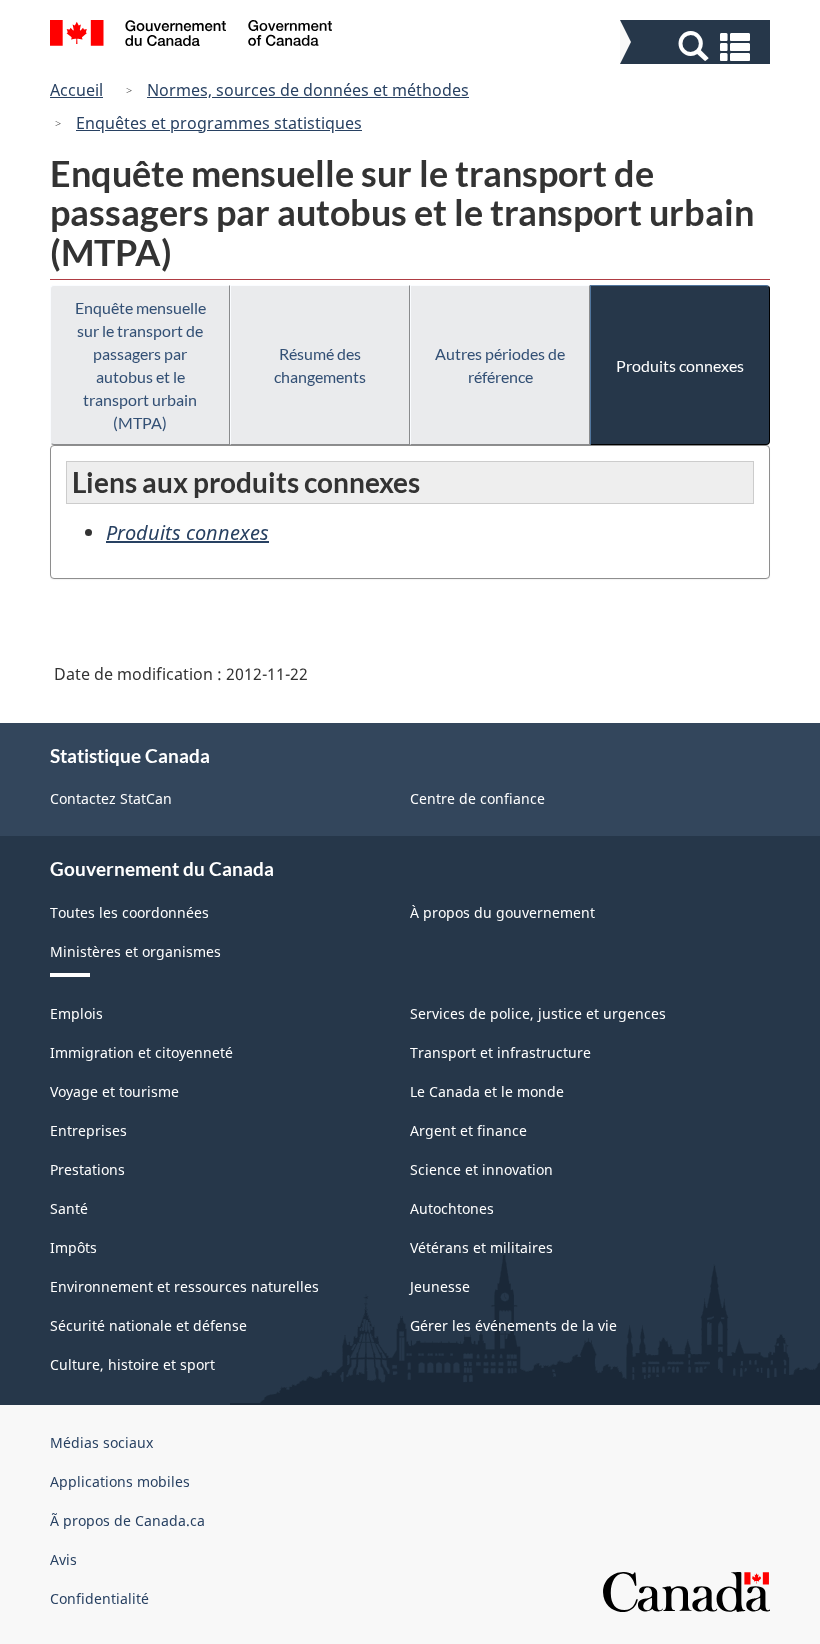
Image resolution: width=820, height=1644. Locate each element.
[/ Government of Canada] (191, 36)
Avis (63, 1559)
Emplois (76, 1013)
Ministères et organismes (135, 951)
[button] (697, 46)
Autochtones (452, 1208)
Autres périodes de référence (500, 365)
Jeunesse (440, 1286)
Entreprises (88, 1130)
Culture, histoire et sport (132, 1364)
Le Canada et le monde (487, 1091)
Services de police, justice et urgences (538, 1013)
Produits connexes (680, 365)
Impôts (73, 1247)
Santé (69, 1208)
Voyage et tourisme (114, 1091)
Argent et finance (468, 1130)
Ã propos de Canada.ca (127, 1520)
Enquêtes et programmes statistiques (219, 123)
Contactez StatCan (111, 798)
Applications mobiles (120, 1481)
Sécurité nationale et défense (148, 1325)
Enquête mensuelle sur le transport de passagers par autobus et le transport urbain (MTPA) (140, 365)
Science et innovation (481, 1169)
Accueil (76, 90)
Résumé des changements (320, 365)
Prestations (87, 1169)
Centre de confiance (477, 798)
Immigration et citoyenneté (141, 1052)
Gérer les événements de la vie (513, 1325)
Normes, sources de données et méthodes (308, 90)
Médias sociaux (101, 1442)
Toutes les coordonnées (129, 912)
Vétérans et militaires (481, 1247)
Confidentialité (99, 1598)
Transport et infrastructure (500, 1052)
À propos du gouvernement (502, 912)
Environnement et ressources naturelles (184, 1286)
